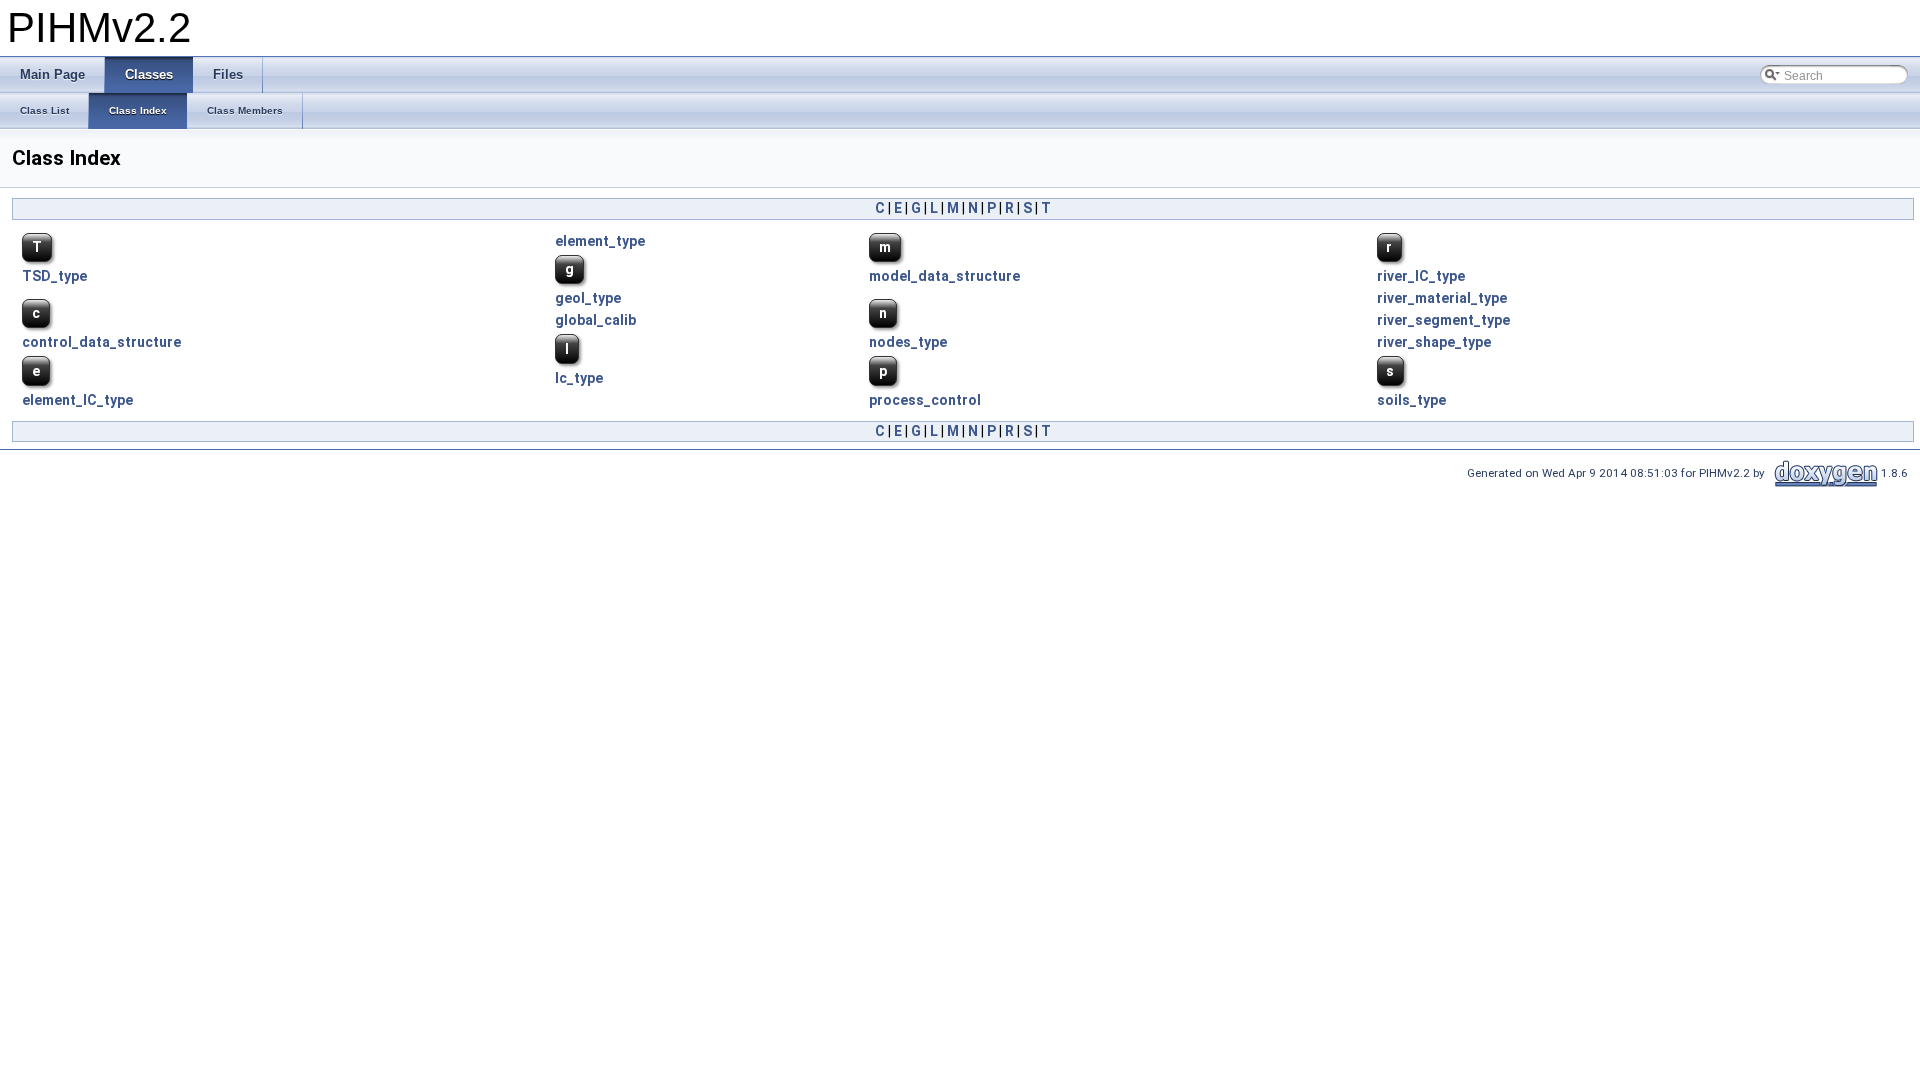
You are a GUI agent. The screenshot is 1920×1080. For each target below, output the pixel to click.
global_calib (595, 320)
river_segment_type (1443, 320)
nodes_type (908, 342)
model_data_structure (944, 276)
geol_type (588, 298)
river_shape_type (1434, 342)
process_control (925, 400)
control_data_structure (101, 342)
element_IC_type (77, 400)
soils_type (1411, 400)
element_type (600, 241)
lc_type (579, 378)
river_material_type (1442, 298)
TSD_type (54, 276)
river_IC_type (1421, 276)
